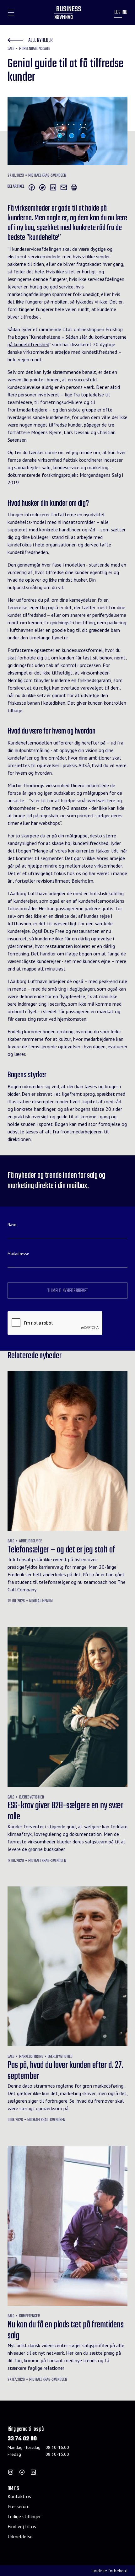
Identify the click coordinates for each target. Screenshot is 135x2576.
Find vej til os (22, 2526)
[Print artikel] (74, 187)
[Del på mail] (64, 187)
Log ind (121, 13)
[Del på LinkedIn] (53, 187)
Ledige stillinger (24, 2516)
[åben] (11, 13)
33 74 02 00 (22, 2439)
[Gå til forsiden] (68, 13)
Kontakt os (19, 2496)
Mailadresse (18, 1254)
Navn (12, 1225)
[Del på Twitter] (42, 187)
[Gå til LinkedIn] (33, 2472)
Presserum (19, 2506)
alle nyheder (40, 40)
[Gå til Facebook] (22, 2472)
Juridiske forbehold (109, 2571)
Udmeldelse (20, 2536)
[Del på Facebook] (32, 187)
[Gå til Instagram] (11, 2472)
